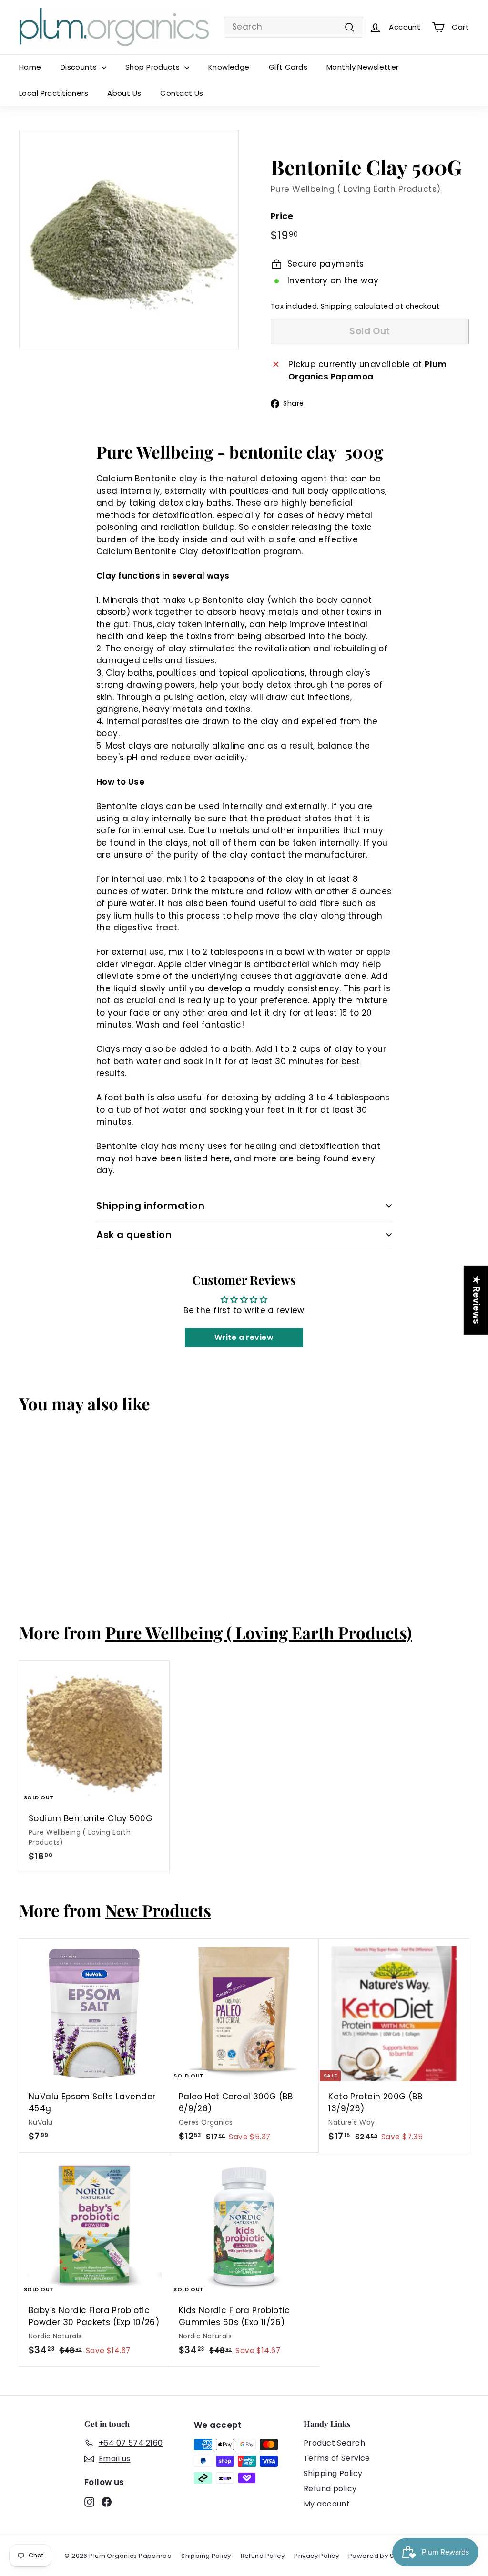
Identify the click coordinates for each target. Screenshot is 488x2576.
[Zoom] (129, 240)
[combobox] (294, 27)
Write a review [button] (244, 1337)
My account (327, 2504)
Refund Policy (263, 2556)
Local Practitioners (54, 93)
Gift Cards (288, 67)
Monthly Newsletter (363, 67)
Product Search (334, 2443)
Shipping (336, 306)
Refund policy (330, 2489)
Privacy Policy (316, 2556)
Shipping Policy (333, 2473)
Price (282, 216)
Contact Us (182, 93)
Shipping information (150, 1206)
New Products (158, 1910)
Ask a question (134, 1235)
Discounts (80, 67)
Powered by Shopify (381, 2556)
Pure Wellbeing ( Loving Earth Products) (356, 189)
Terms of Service (337, 2458)
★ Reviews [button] (476, 1300)
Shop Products (154, 67)
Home (30, 67)
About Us (124, 93)
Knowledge (229, 67)
